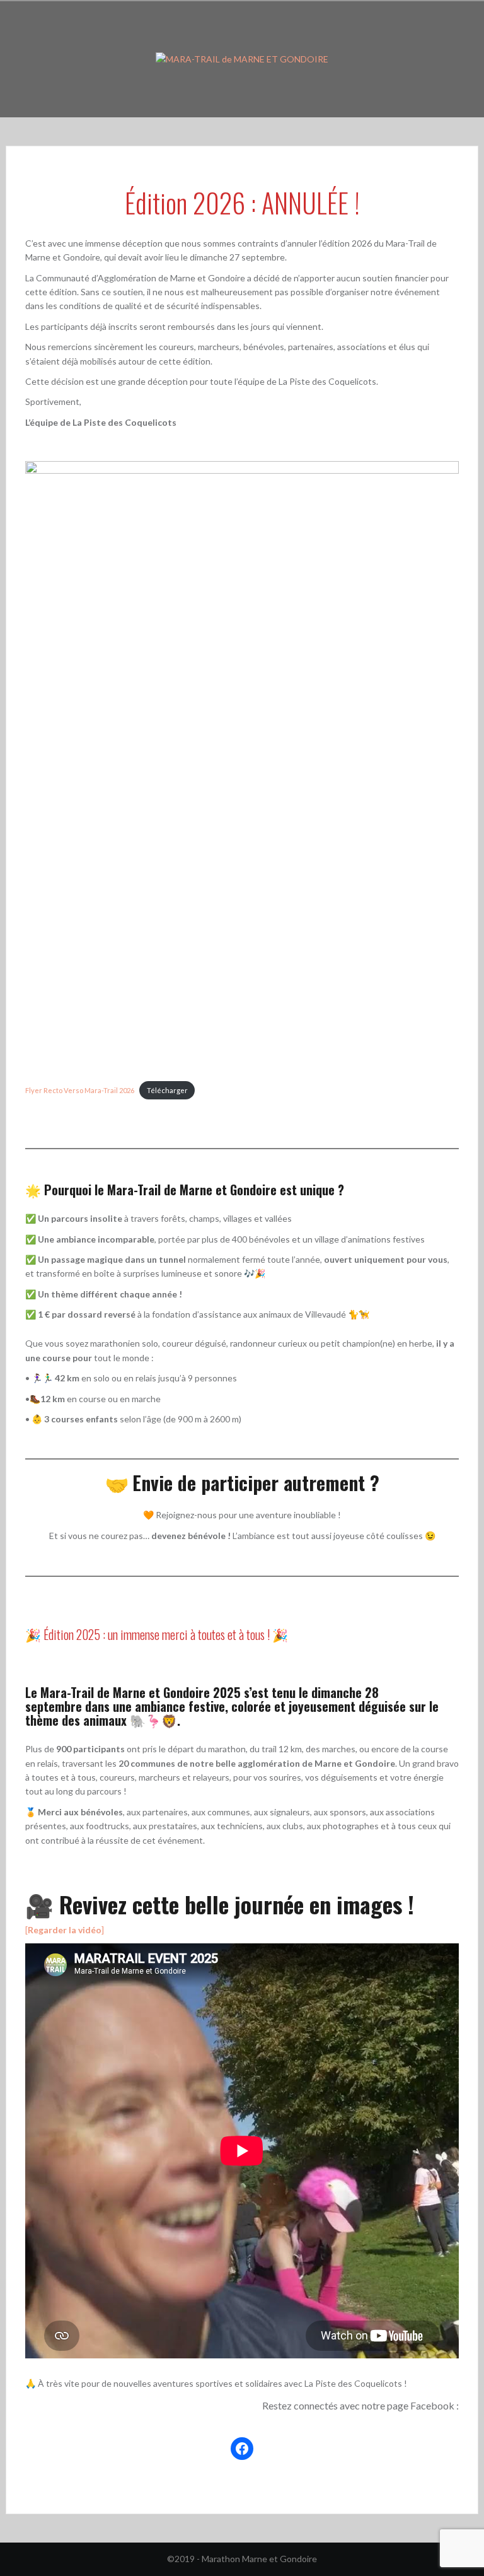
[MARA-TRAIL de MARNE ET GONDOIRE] (242, 58)
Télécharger (167, 1090)
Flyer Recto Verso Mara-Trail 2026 (80, 1090)
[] (65, 1930)
